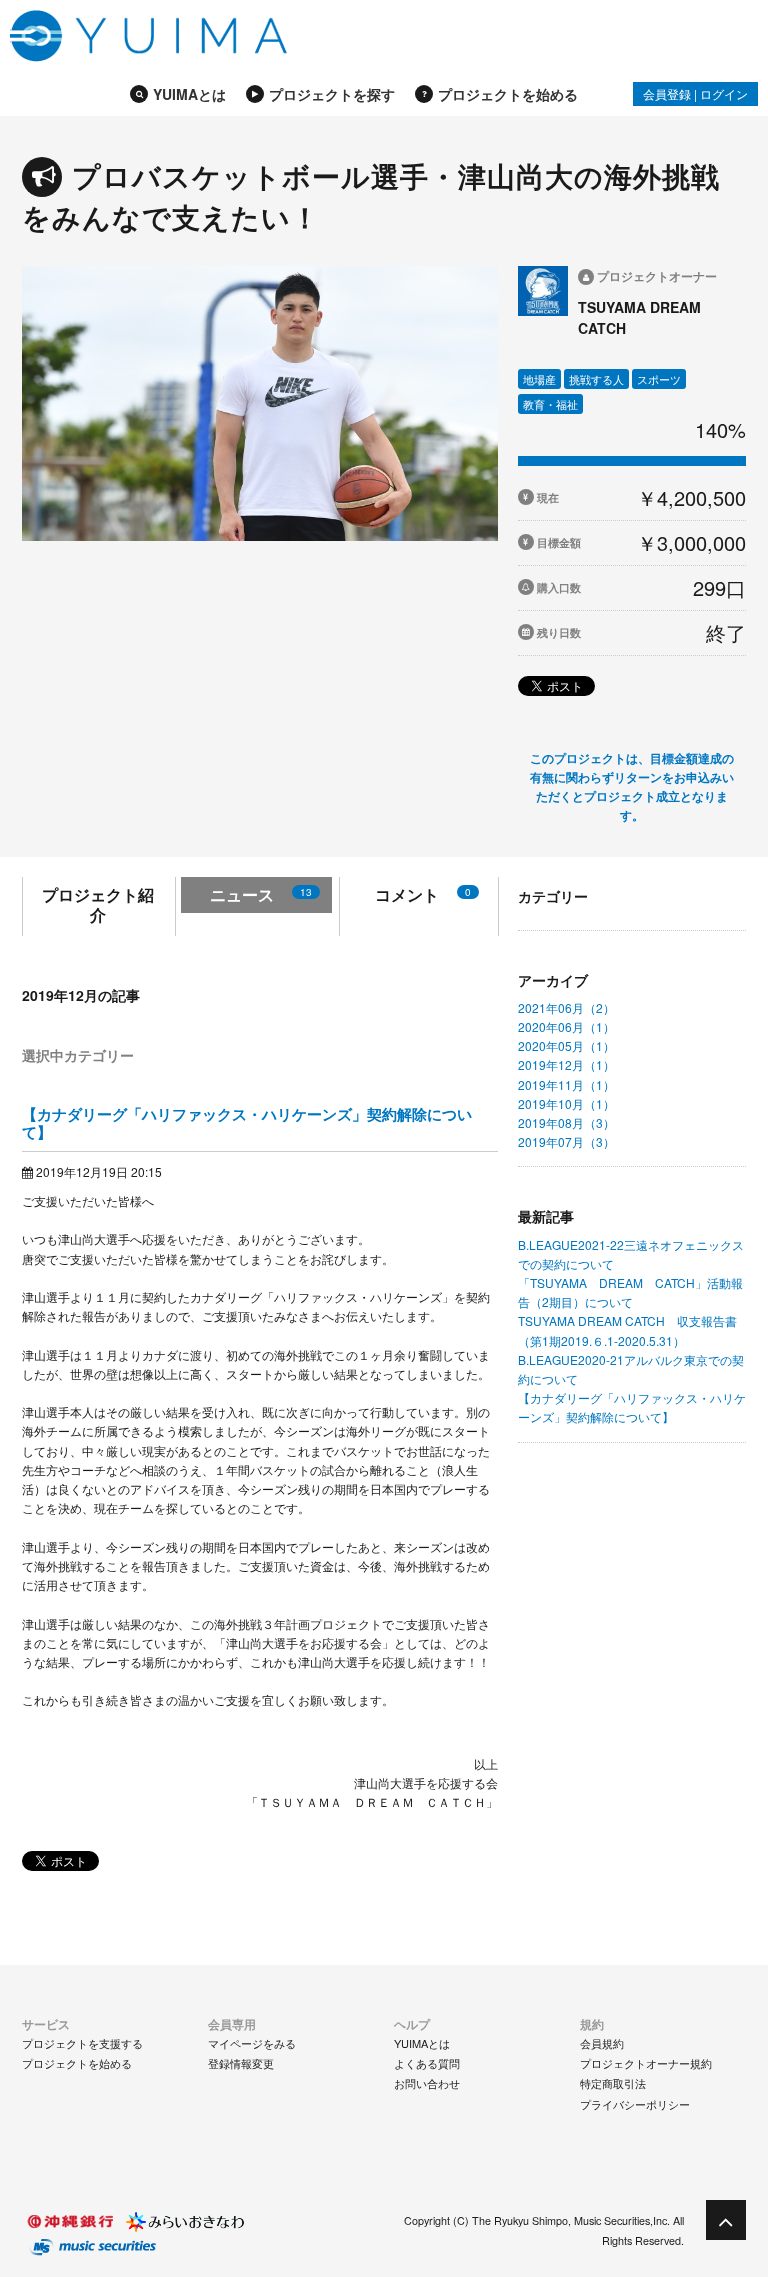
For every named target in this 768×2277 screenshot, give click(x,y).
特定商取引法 (613, 2083)
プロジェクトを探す (332, 94)
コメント (423, 894)
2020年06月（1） (566, 1026)
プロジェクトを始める (508, 94)
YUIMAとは (189, 94)
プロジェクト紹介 (98, 904)
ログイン (724, 93)
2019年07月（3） (566, 1141)
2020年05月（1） (566, 1045)
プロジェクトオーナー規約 (646, 2063)
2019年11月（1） (566, 1084)
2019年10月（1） (566, 1103)
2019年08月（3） (566, 1122)
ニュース (261, 894)
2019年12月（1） (566, 1064)
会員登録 (667, 93)
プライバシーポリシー (635, 2104)
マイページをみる (252, 2043)
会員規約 (602, 2043)
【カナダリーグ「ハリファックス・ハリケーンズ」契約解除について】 (247, 1123)
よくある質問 (427, 2063)
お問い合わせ (427, 2083)
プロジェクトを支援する (82, 2043)
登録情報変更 (241, 2063)
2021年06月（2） (566, 1007)
